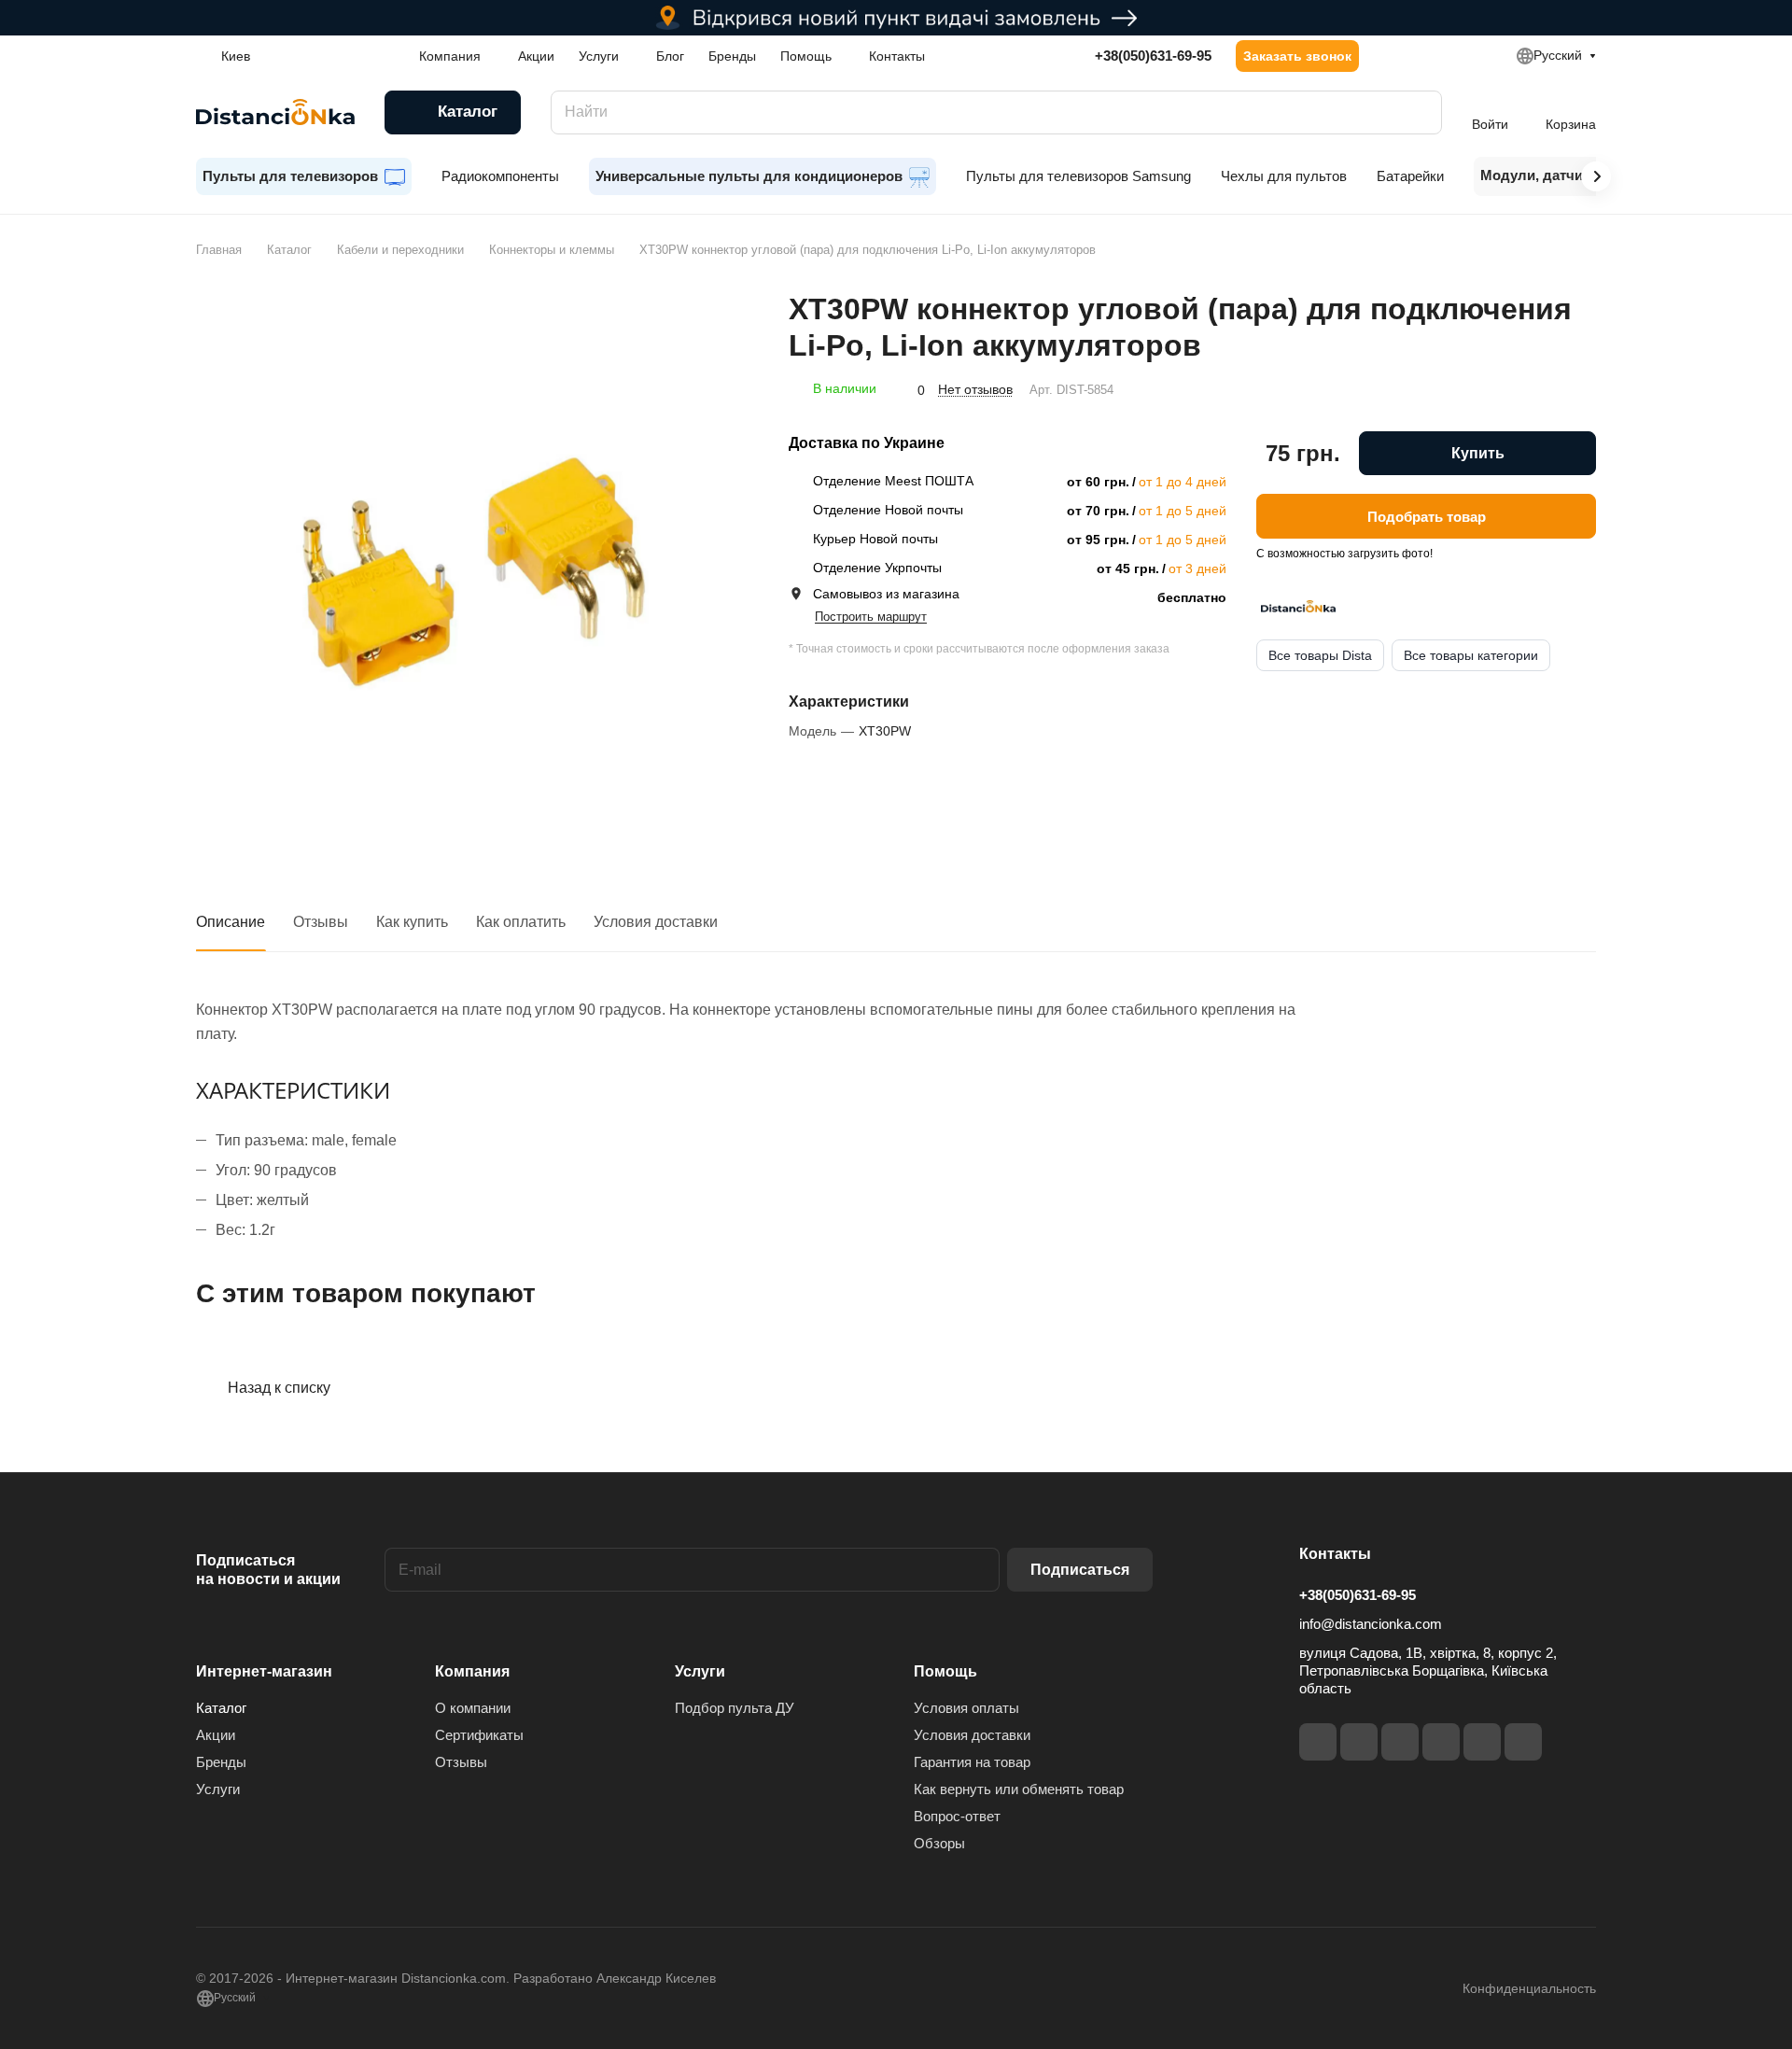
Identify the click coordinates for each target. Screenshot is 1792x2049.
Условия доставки (656, 922)
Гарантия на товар (972, 1762)
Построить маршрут (871, 617)
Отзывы (321, 922)
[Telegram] (1400, 1742)
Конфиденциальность (1529, 1988)
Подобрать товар (1427, 516)
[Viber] (1482, 1742)
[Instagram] (1359, 1742)
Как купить (412, 922)
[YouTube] (1441, 1742)
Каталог (221, 1708)
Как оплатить (521, 922)
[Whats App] (1523, 1742)
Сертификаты (479, 1735)
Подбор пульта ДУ (735, 1708)
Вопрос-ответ (957, 1816)
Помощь (945, 1671)
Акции (216, 1735)
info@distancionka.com (1371, 1624)
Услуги (218, 1789)
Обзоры (939, 1843)
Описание (231, 922)
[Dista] (1298, 607)
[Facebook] (1318, 1742)
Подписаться (1080, 1570)
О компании (473, 1708)
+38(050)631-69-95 (1153, 56)
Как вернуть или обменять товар (1019, 1789)
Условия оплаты (966, 1708)
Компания (472, 1671)
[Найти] (1419, 112)
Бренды (221, 1762)
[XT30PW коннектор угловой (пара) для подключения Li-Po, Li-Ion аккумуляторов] (473, 568)
